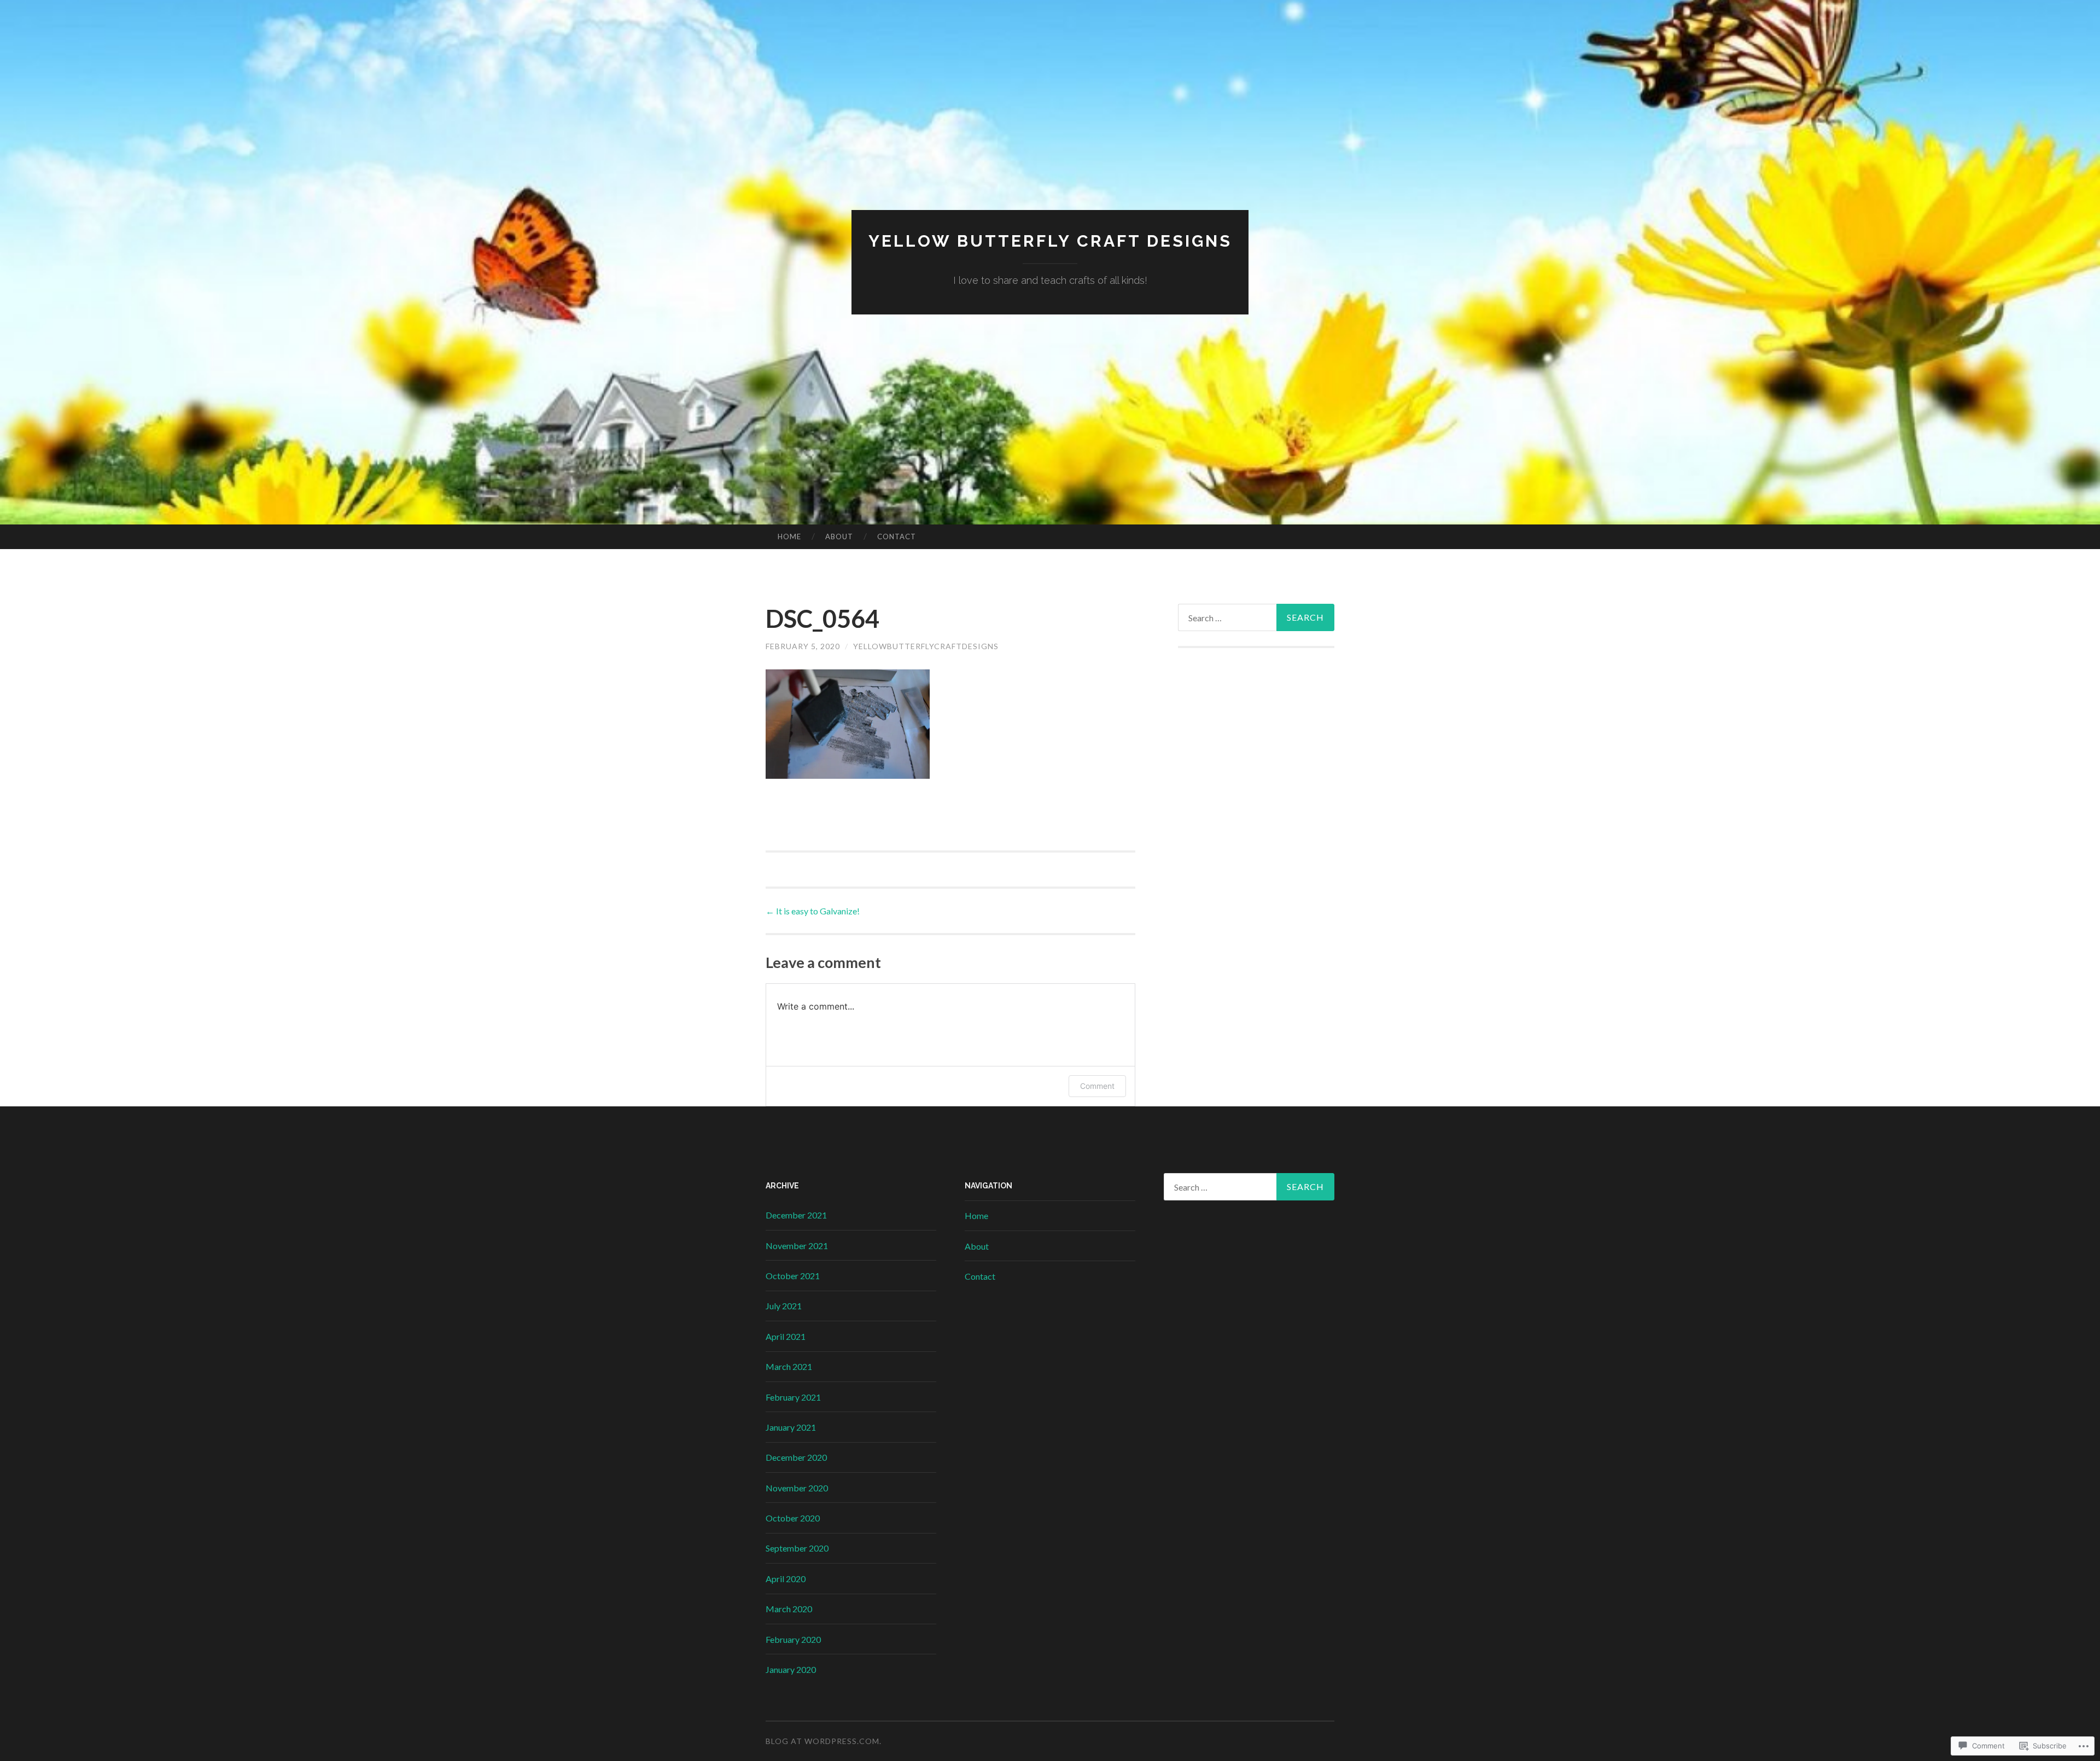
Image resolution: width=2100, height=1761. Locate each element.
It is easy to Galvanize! (813, 911)
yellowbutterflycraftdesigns (926, 646)
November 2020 (797, 1488)
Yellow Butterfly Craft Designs (1050, 241)
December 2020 (796, 1457)
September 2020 (797, 1548)
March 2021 (789, 1366)
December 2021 (796, 1215)
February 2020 (793, 1639)
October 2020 (793, 1518)
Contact (897, 537)
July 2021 (784, 1306)
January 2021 (791, 1427)
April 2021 (786, 1336)
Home (789, 537)
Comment (1097, 1086)
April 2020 (786, 1579)
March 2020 (789, 1609)
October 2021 (793, 1276)
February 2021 (793, 1397)
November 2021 (797, 1246)
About (839, 537)
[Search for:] (1256, 617)
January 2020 (791, 1669)
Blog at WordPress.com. (824, 1741)
